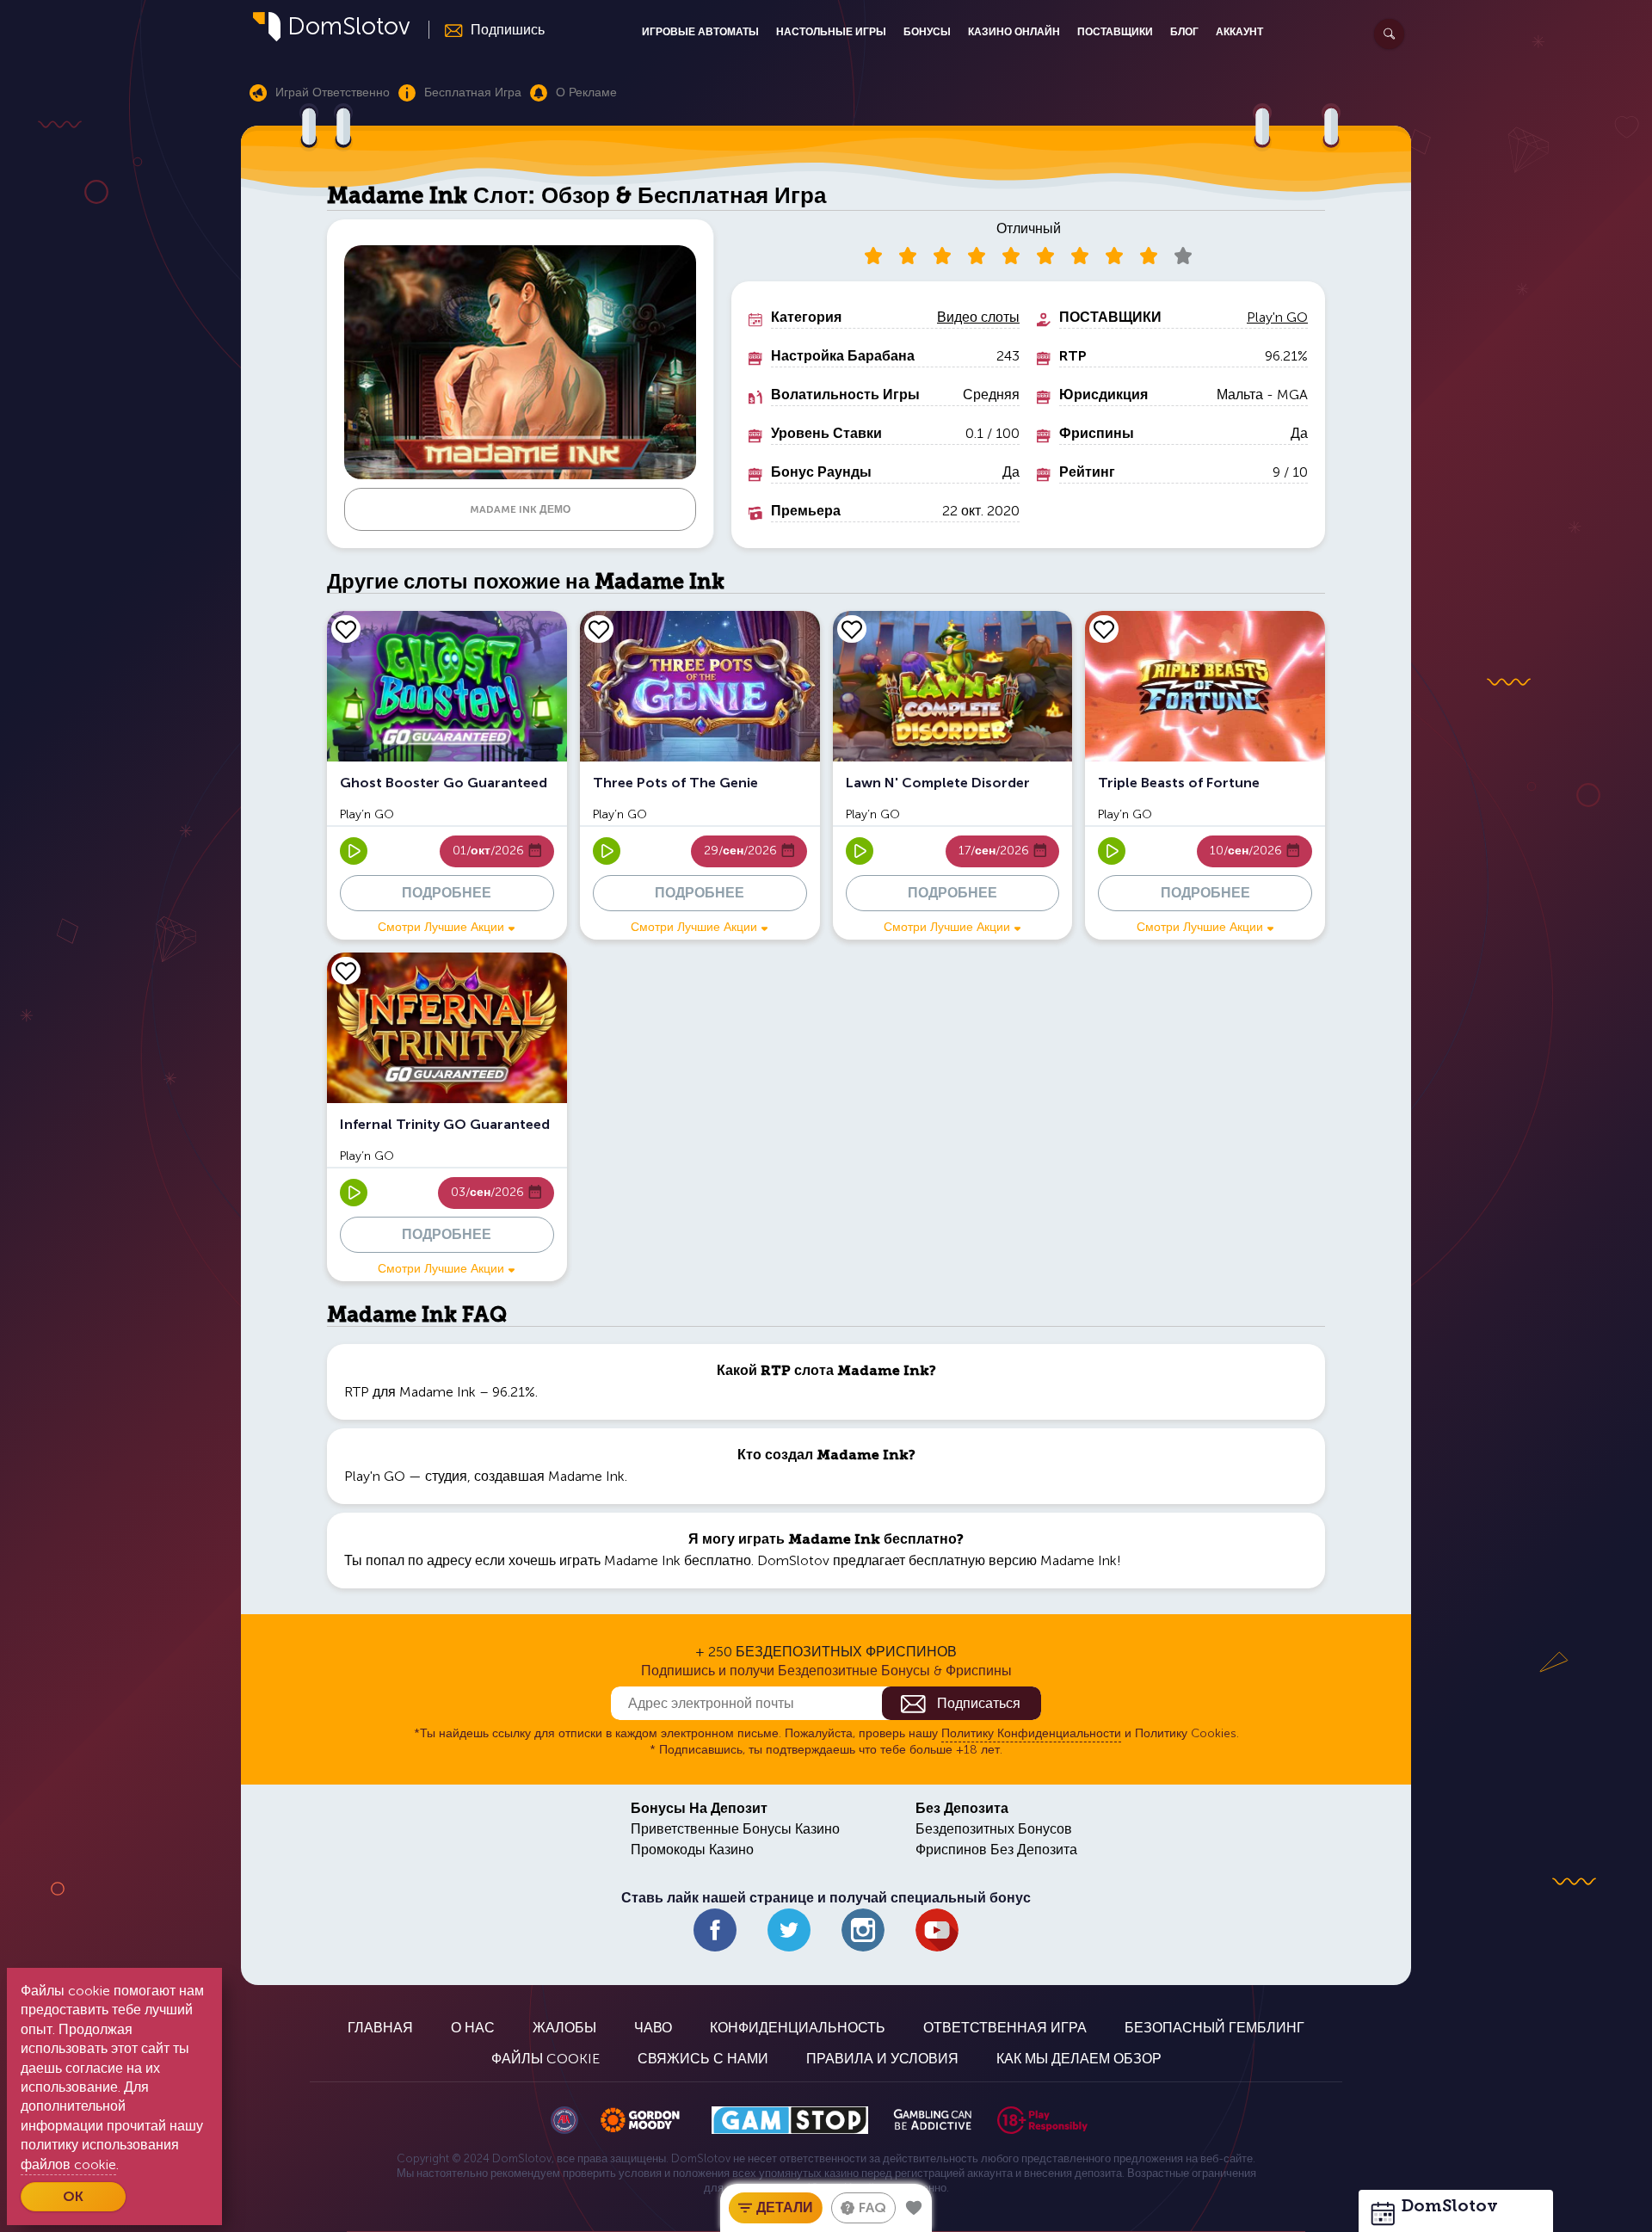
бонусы (927, 32)
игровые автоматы (700, 32)
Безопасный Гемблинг (1214, 2028)
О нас (473, 2028)
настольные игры (831, 32)
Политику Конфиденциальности (1031, 1733)
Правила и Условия (882, 2059)
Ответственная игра (1005, 2028)
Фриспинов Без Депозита (996, 1850)
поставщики (1115, 32)
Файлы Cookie (546, 2059)
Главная (380, 2028)
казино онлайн (1014, 32)
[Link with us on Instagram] (863, 1930)
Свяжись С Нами (703, 2059)
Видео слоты (978, 317)
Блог (1184, 32)
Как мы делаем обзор (1079, 2059)
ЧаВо (653, 2028)
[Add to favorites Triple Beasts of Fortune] (1104, 629)
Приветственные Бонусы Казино (735, 1829)
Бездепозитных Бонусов (994, 1829)
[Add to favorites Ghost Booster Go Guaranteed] (346, 629)
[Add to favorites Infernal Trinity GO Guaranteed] (346, 971)
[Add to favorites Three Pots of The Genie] (599, 629)
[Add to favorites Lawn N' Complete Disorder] (852, 629)
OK (73, 2196)
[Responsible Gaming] (1042, 2120)
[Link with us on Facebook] (715, 1930)
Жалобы (564, 2028)
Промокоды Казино (692, 1850)
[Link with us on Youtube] (937, 1930)
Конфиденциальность (798, 2028)
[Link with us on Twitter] (789, 1930)
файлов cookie (68, 2164)
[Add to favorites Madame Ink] (914, 2208)
